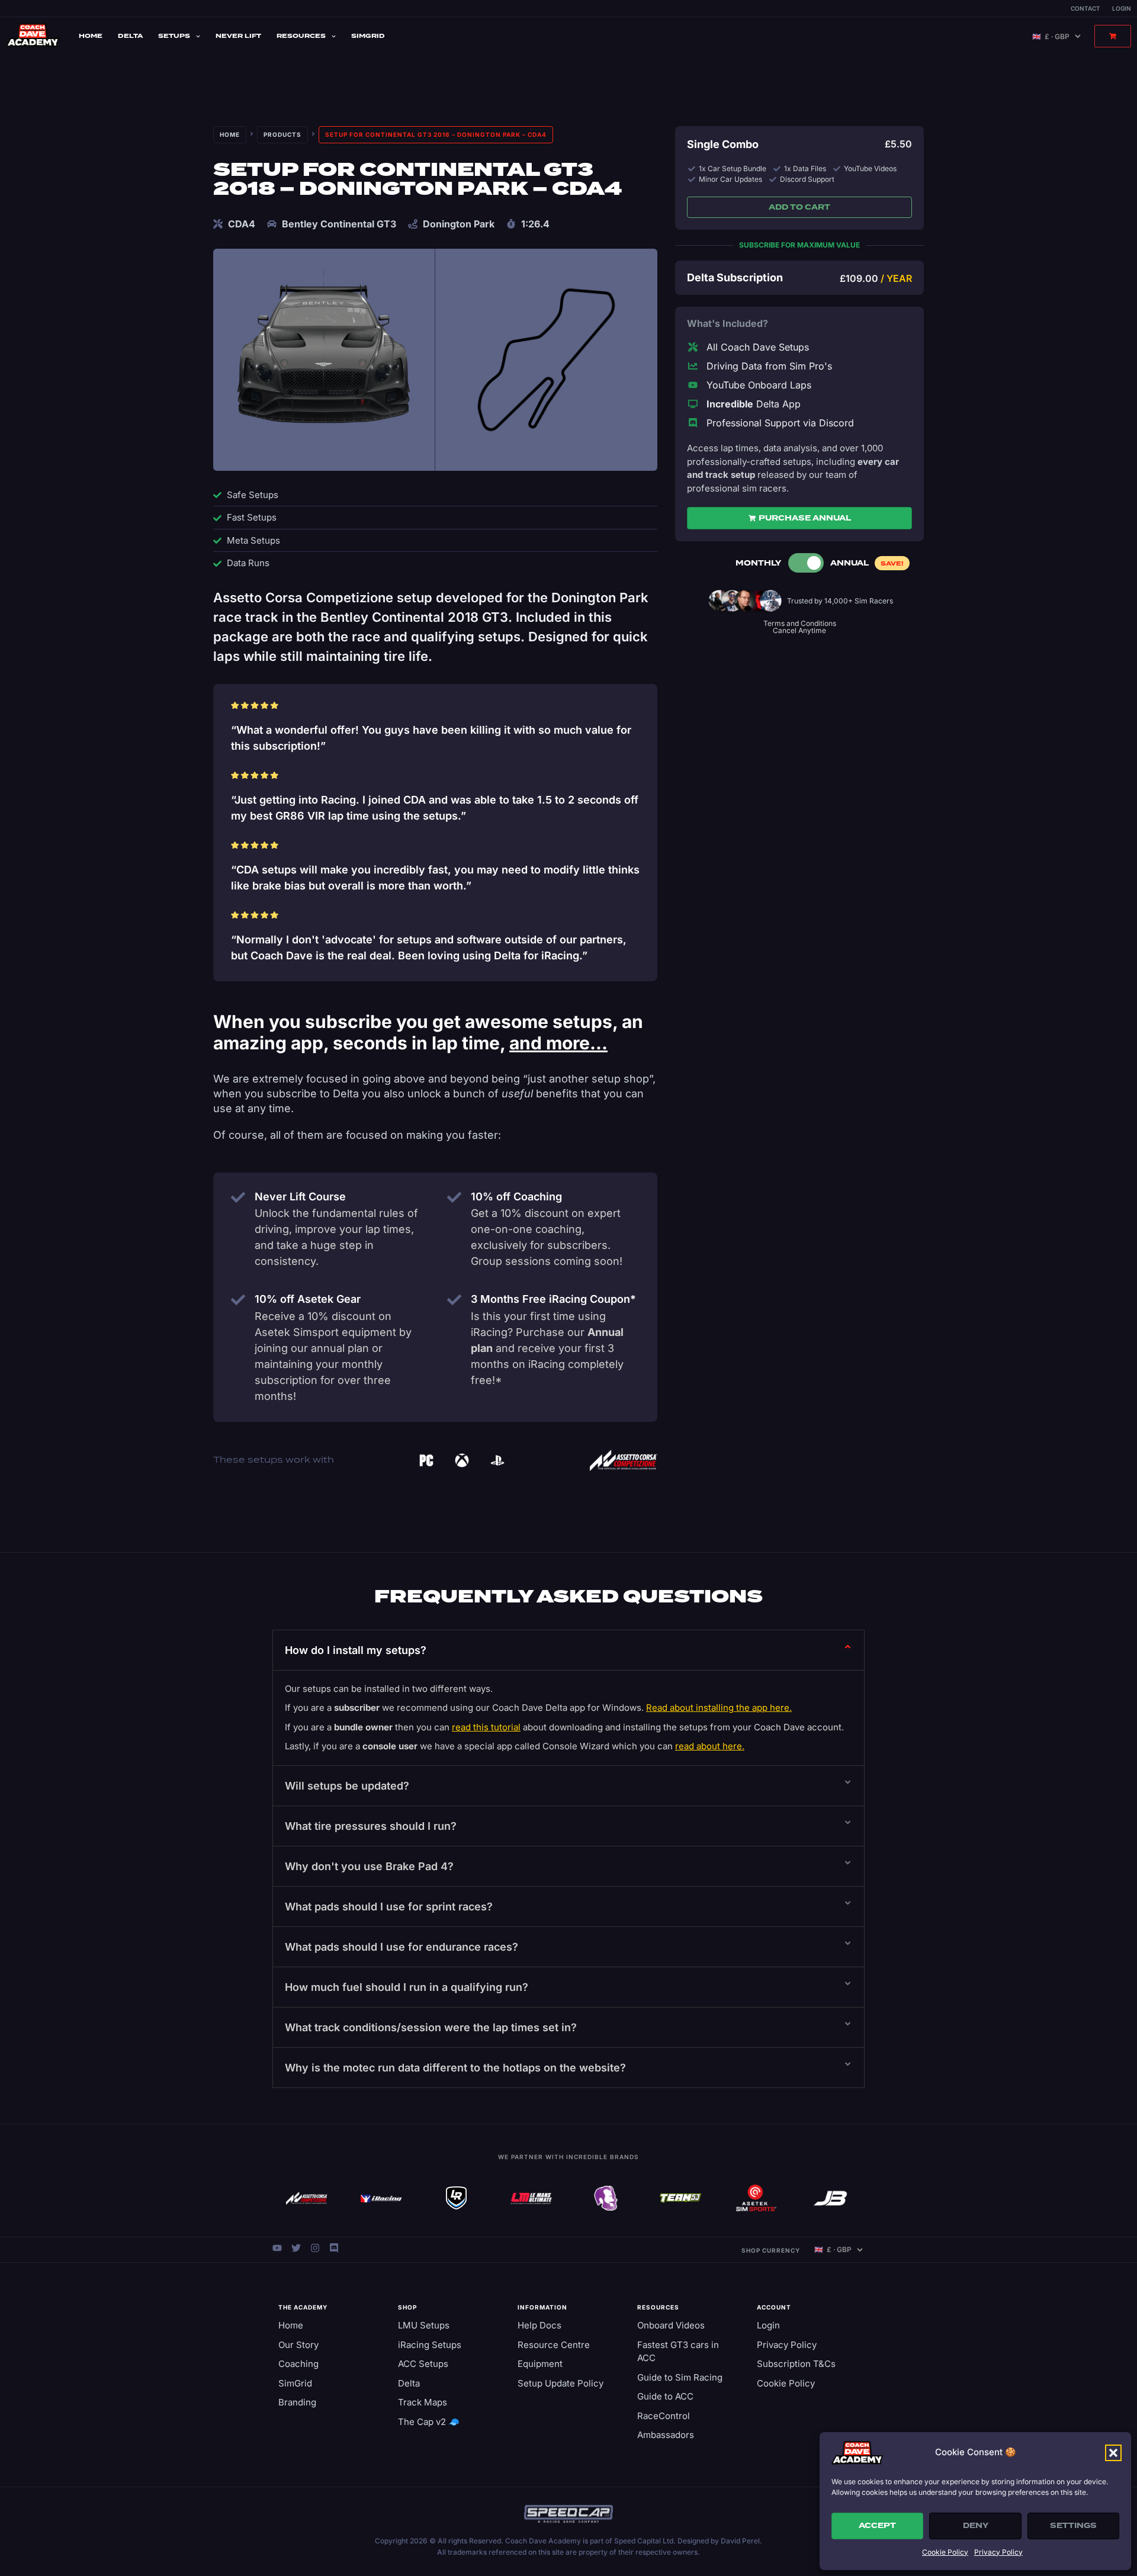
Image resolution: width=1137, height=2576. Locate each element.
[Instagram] (315, 2248)
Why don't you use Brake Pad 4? (369, 1866)
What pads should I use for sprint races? (389, 1907)
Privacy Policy (998, 2552)
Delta (130, 36)
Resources (301, 36)
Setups (174, 36)
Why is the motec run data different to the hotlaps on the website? (455, 2068)
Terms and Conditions (800, 623)
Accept (877, 2526)
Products (282, 134)
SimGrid (368, 36)
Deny (976, 2526)
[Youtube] (277, 2248)
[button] (1113, 2453)
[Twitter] (296, 2248)
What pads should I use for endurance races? (402, 1947)
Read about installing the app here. (719, 1708)
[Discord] (334, 2248)
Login (1122, 8)
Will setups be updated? (347, 1786)
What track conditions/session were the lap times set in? (431, 2027)
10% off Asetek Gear (308, 1299)
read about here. (710, 1746)
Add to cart (799, 207)
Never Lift (238, 36)
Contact (1085, 8)
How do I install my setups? (356, 1650)
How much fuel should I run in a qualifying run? (407, 1987)
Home (91, 36)
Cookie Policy (945, 2552)
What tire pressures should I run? (371, 1826)
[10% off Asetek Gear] (238, 1300)
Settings (1073, 2526)
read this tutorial (486, 1727)
